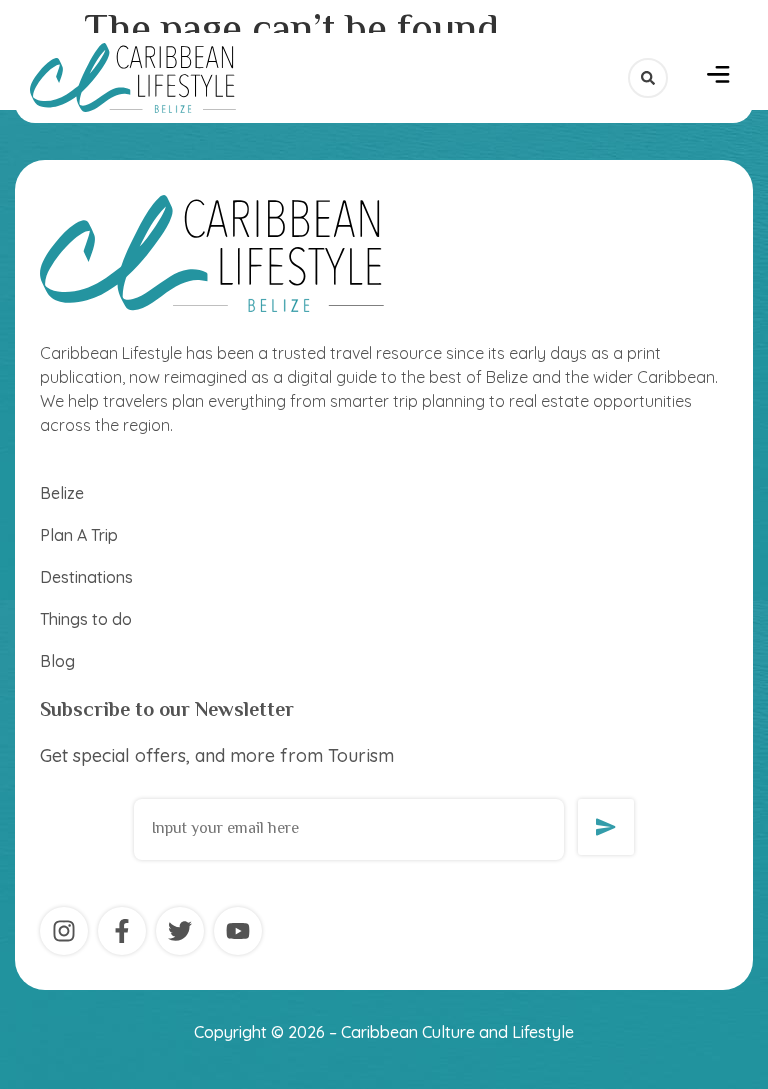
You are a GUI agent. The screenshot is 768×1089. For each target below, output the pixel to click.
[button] (718, 78)
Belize (62, 493)
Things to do (86, 619)
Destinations (86, 577)
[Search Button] (648, 78)
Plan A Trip (79, 535)
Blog (57, 661)
